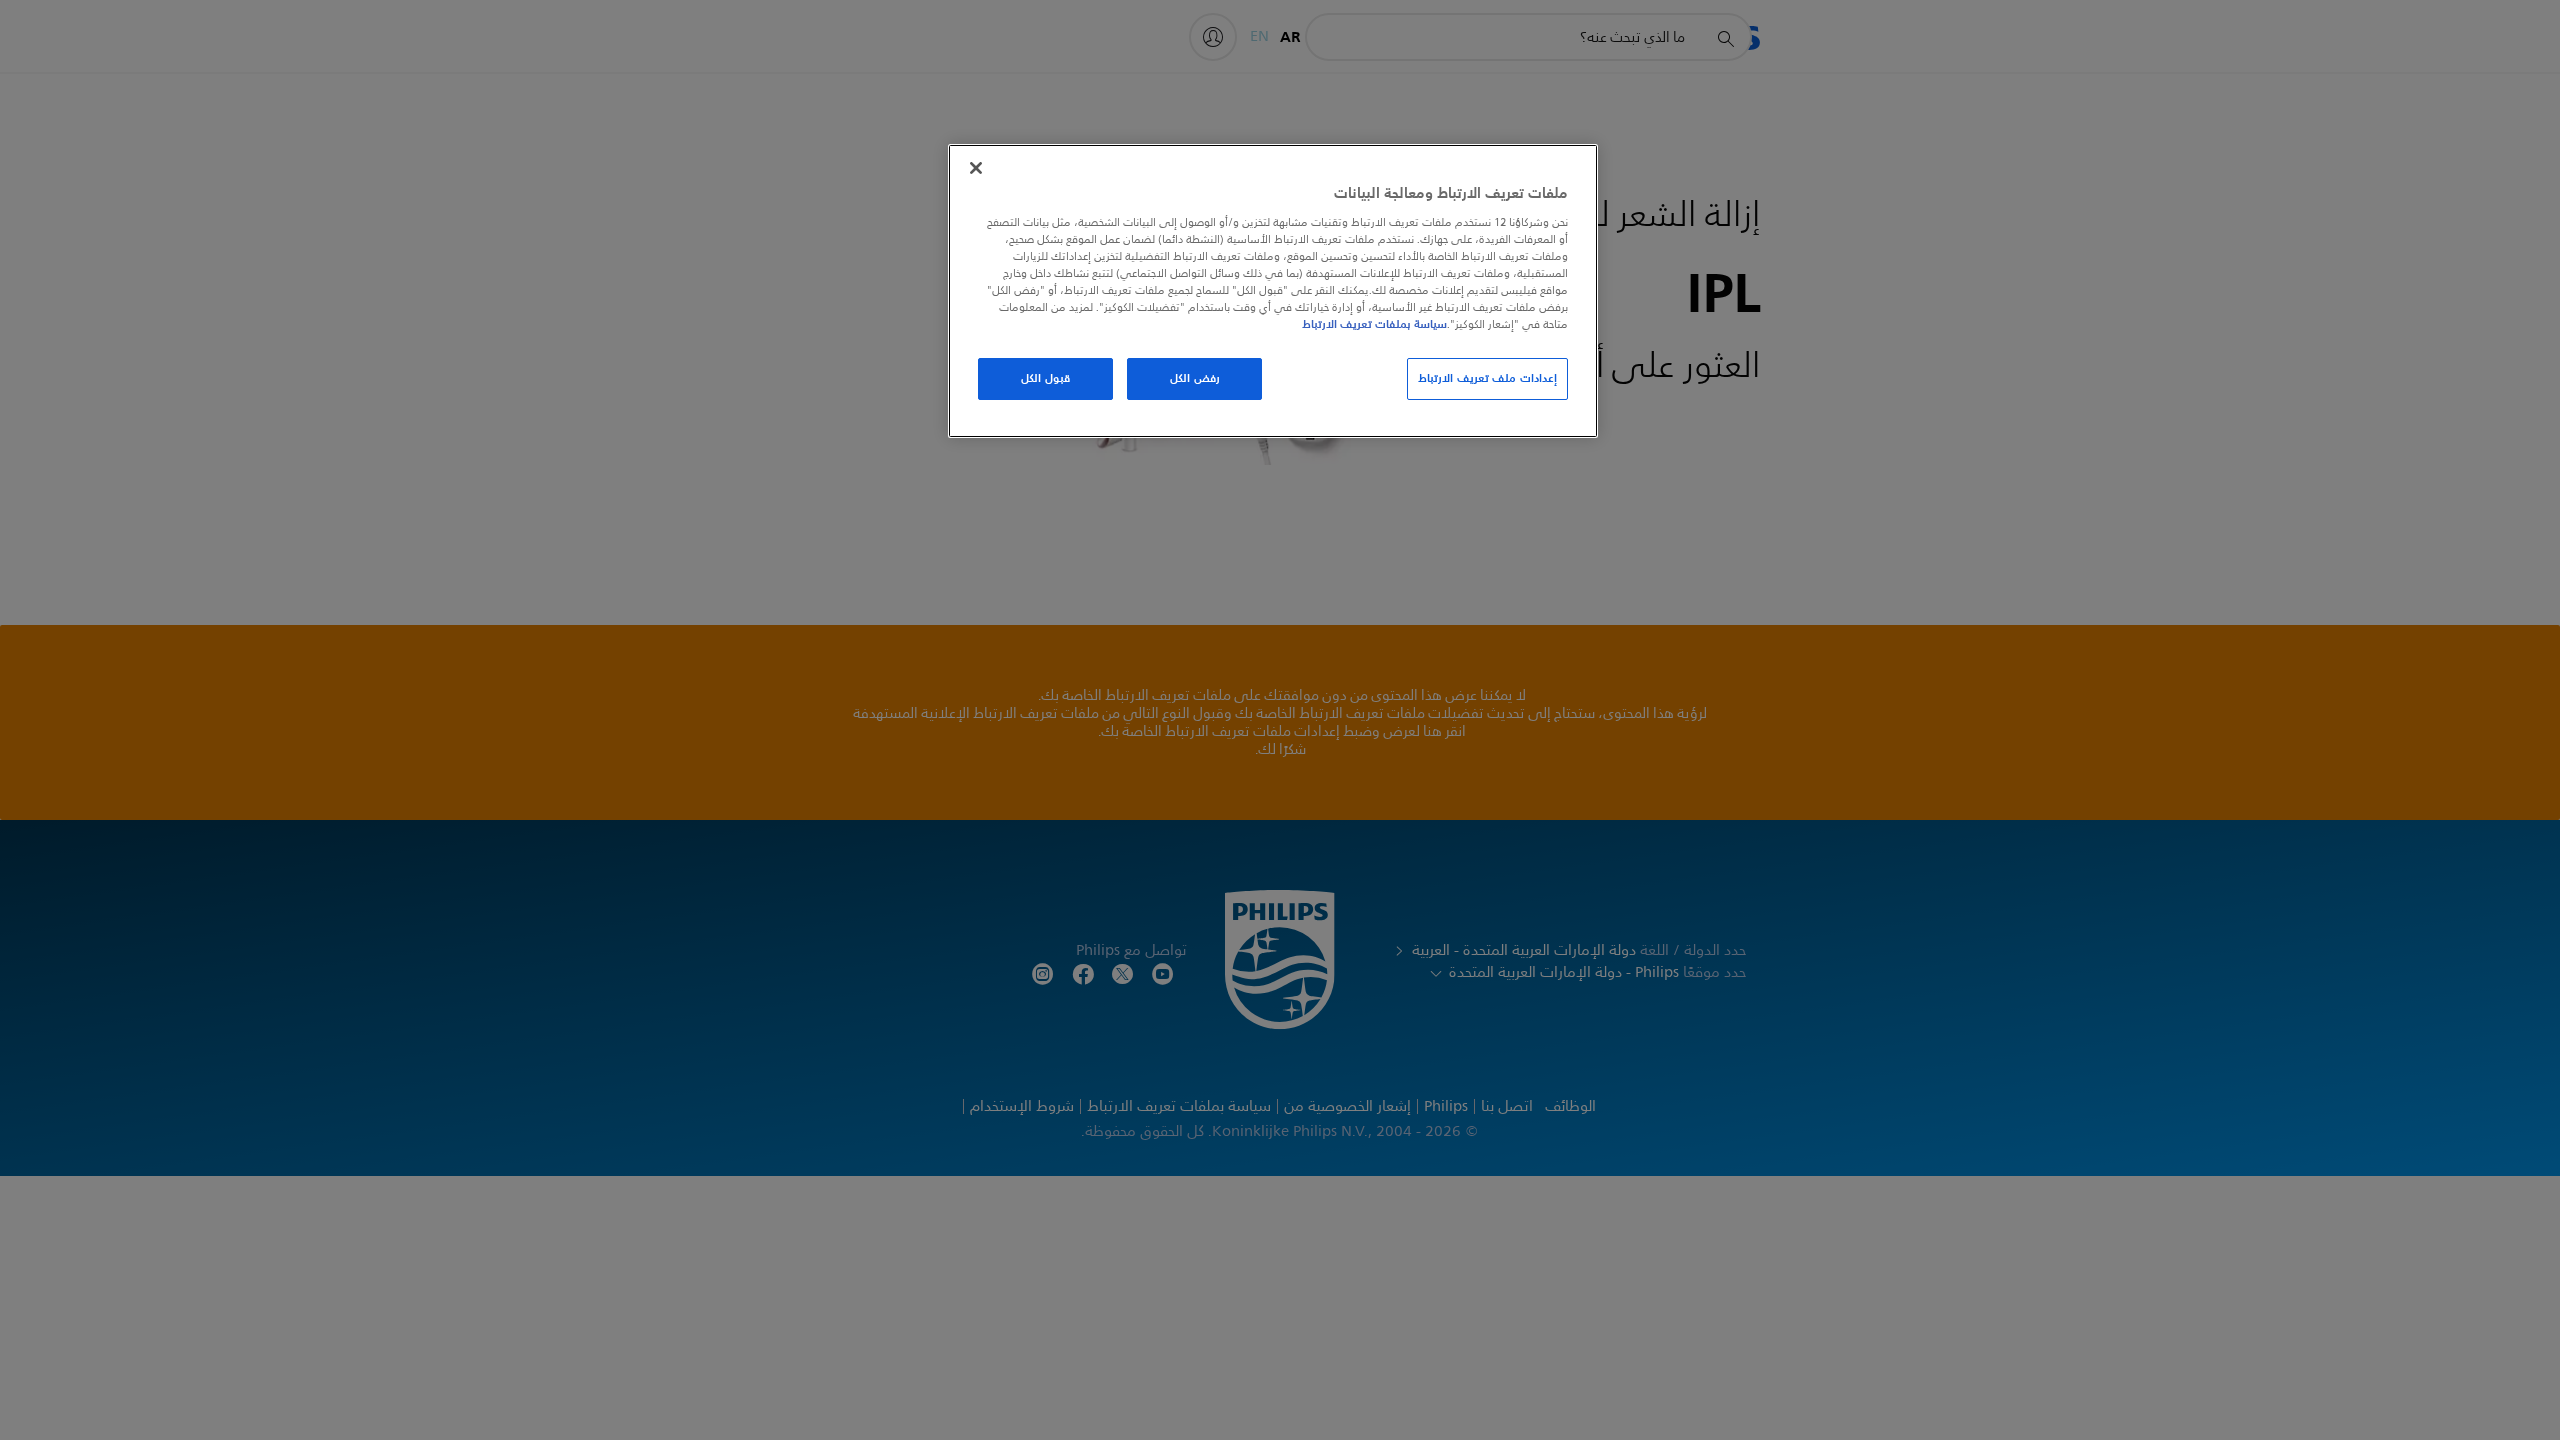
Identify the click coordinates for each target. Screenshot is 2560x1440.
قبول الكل (1045, 378)
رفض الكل (1195, 378)
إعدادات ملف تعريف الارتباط (1487, 378)
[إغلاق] (976, 168)
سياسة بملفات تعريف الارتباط (1374, 324)
